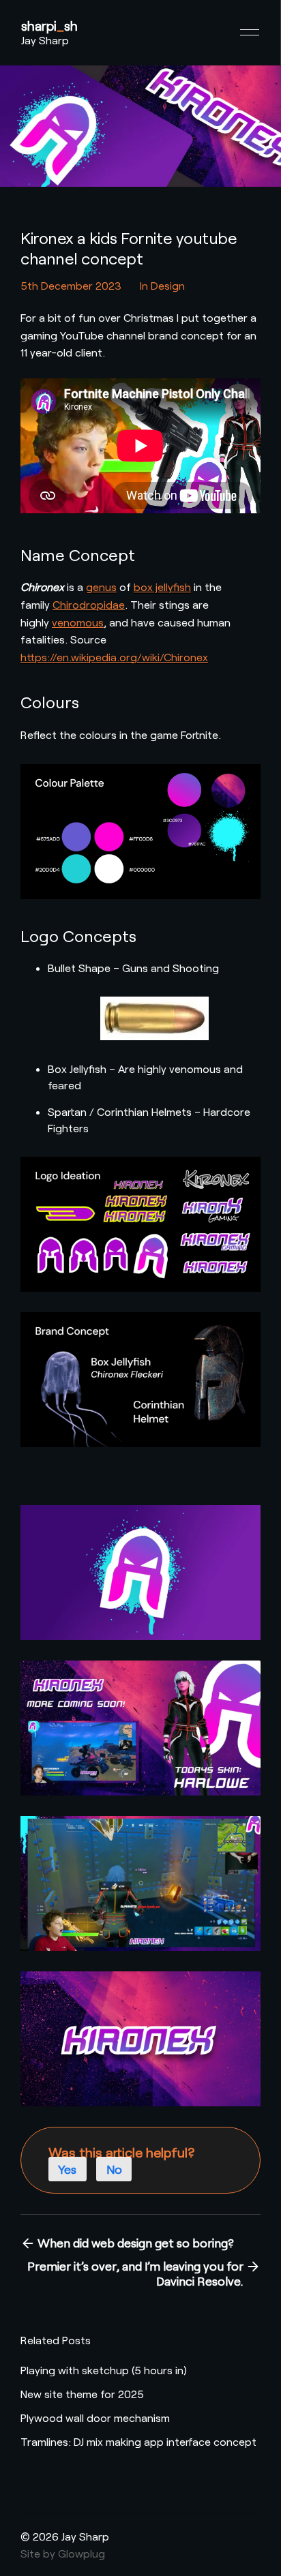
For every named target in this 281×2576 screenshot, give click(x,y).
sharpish (49, 26)
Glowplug (82, 2553)
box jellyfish (162, 587)
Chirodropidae (89, 604)
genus (101, 587)
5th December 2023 (71, 285)
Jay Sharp (45, 40)
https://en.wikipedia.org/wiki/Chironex (114, 657)
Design (168, 285)
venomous (78, 622)
